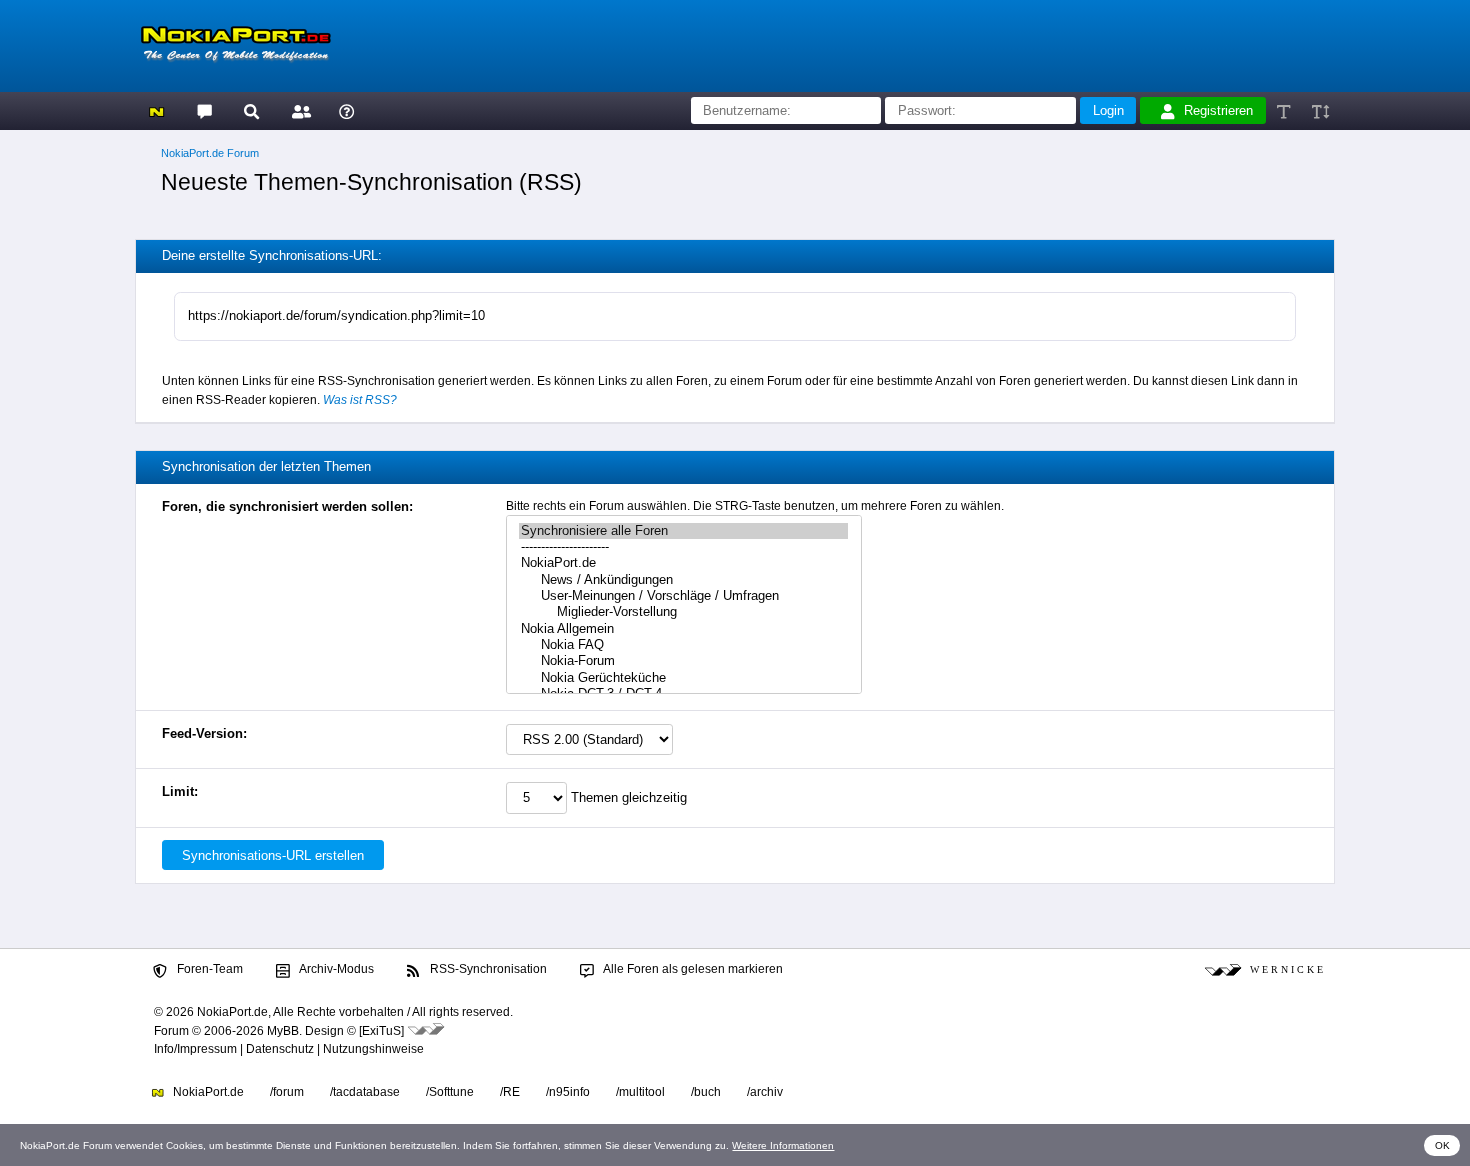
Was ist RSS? (360, 400)
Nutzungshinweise (373, 1049)
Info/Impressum (195, 1049)
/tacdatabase (365, 1092)
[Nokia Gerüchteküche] (683, 678)
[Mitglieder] (298, 110)
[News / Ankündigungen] (683, 580)
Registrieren (1218, 110)
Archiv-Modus (335, 969)
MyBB (283, 1031)
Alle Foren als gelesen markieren (692, 969)
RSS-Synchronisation (487, 969)
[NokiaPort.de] (683, 563)
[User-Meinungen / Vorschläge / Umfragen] (683, 596)
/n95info (568, 1092)
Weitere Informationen (783, 1145)
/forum (287, 1092)
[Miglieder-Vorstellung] (683, 612)
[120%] (1319, 110)
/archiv (765, 1092)
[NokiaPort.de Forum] (203, 110)
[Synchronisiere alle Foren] (683, 531)
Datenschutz (280, 1049)
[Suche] (251, 110)
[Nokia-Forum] (683, 661)
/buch (706, 1092)
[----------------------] (683, 547)
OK (1442, 1145)
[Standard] (1285, 110)
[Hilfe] (346, 110)
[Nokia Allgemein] (683, 629)
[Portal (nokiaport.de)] (156, 110)
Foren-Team (208, 969)
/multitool (640, 1092)
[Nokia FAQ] (683, 645)
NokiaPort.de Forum (210, 153)
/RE (510, 1092)
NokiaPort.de (207, 1092)
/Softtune (450, 1092)
